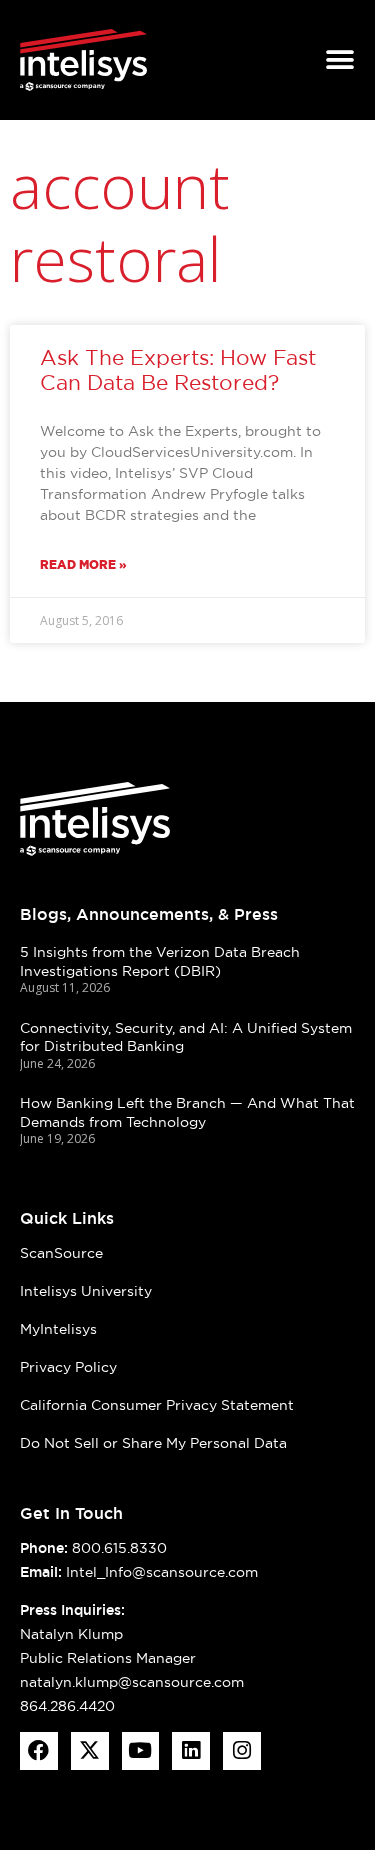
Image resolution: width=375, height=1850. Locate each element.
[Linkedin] (191, 1751)
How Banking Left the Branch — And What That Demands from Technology (187, 1112)
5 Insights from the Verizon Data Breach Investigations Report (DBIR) (160, 961)
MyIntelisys (58, 1329)
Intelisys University (86, 1291)
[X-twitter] (90, 1751)
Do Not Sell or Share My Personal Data (153, 1443)
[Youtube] (141, 1751)
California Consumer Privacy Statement (157, 1405)
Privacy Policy (68, 1367)
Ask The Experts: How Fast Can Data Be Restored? (178, 370)
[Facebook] (39, 1751)
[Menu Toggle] (340, 60)
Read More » (83, 564)
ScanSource (61, 1253)
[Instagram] (242, 1751)
